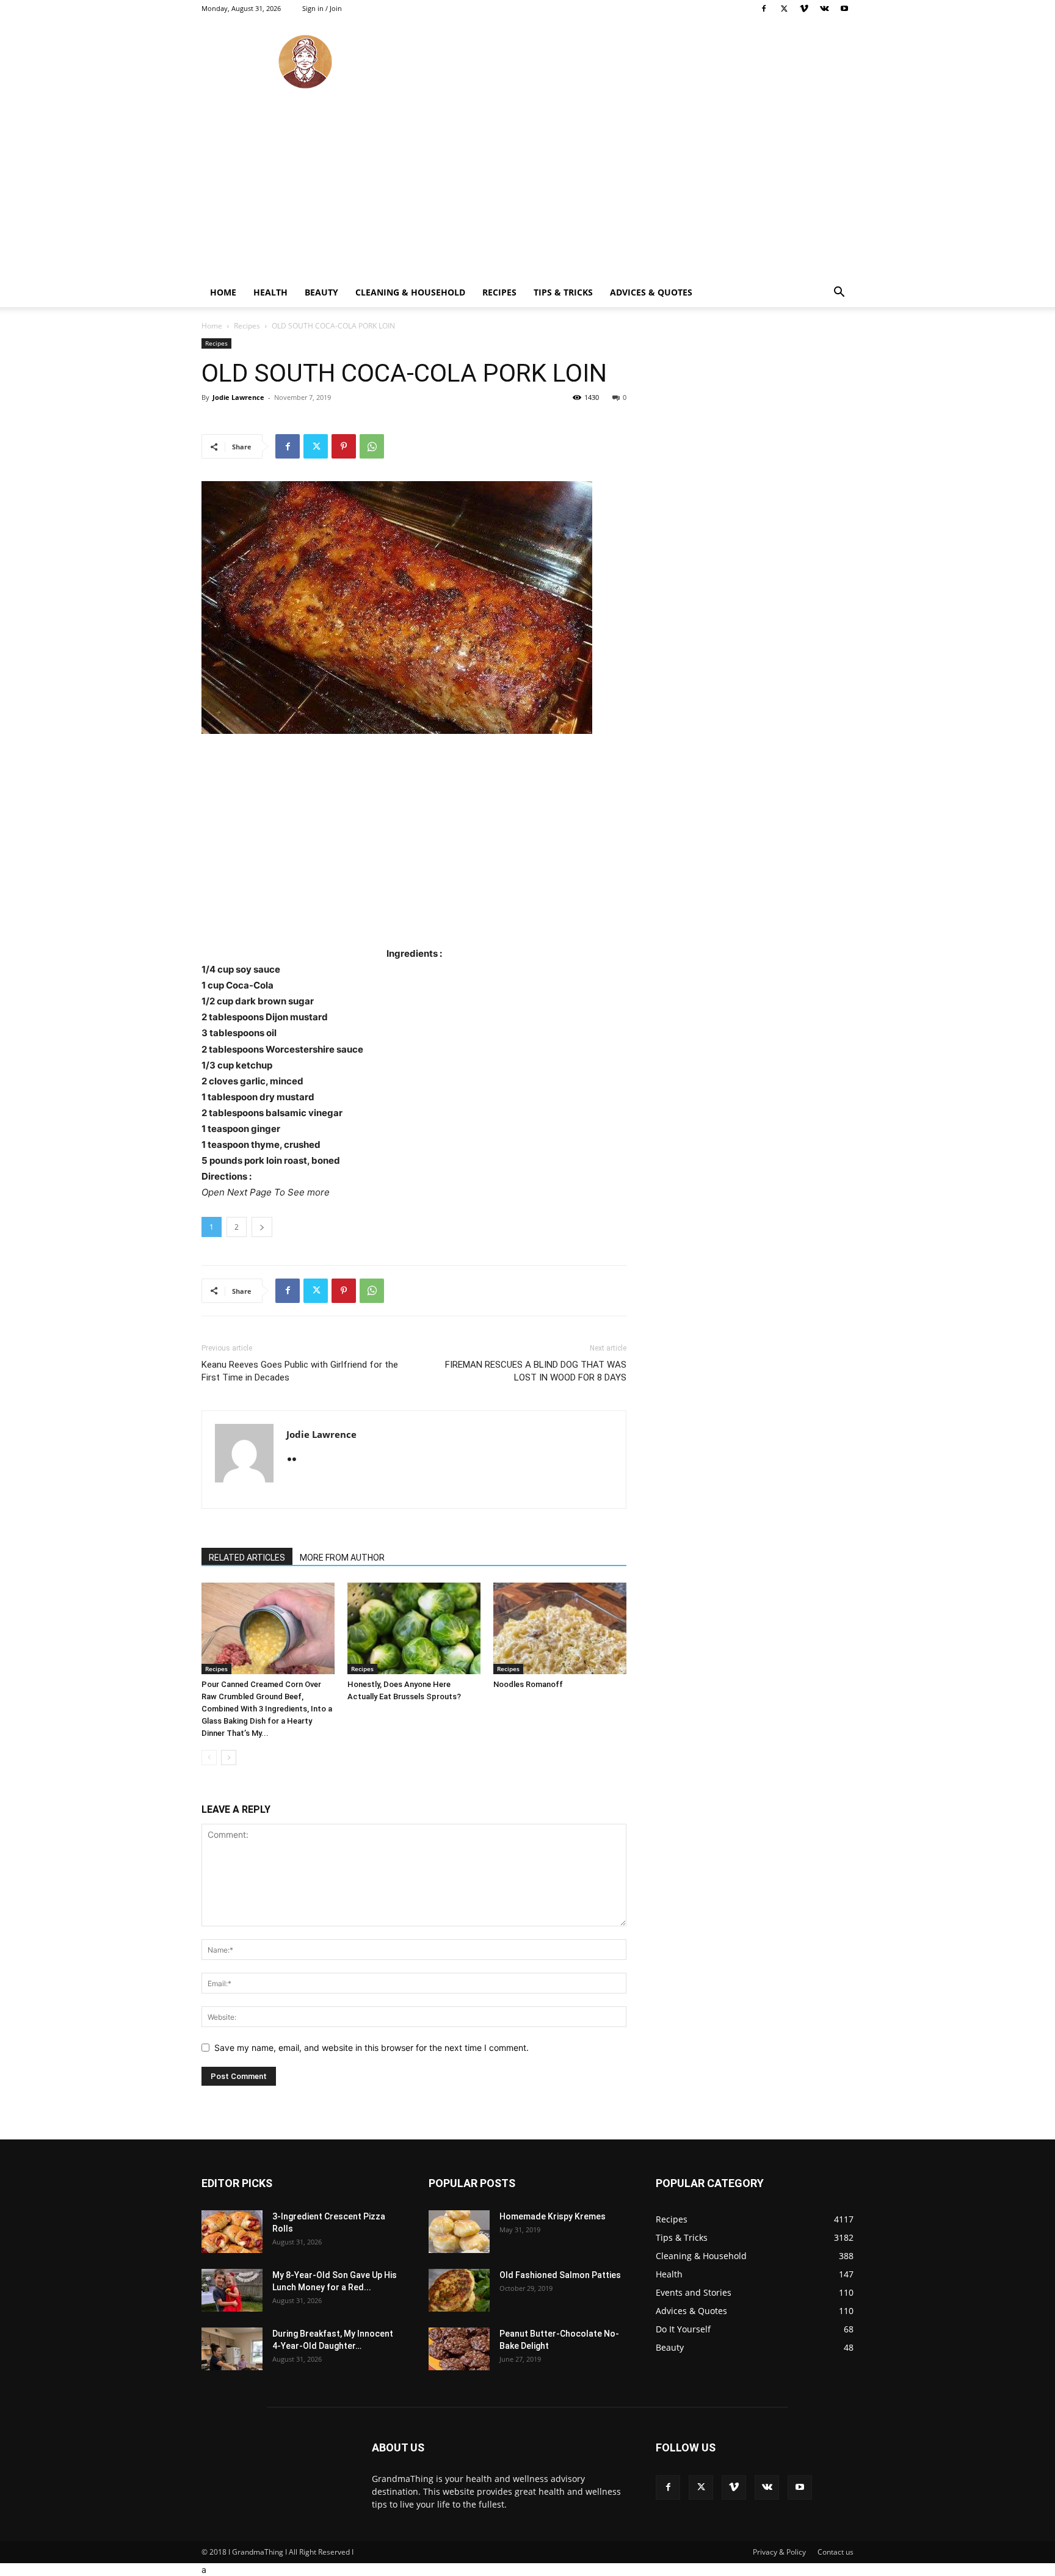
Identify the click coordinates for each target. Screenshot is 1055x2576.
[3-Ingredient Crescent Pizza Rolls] (232, 2232)
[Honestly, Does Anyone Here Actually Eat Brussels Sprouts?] (414, 1628)
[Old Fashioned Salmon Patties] (459, 2290)
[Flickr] (296, 1460)
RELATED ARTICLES (247, 1558)
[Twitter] (784, 9)
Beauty (321, 292)
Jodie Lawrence (238, 397)
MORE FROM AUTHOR (342, 1558)
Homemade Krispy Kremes (553, 2216)
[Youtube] (844, 9)
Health (270, 292)
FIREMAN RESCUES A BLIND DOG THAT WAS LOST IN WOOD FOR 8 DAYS (536, 1371)
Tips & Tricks (563, 292)
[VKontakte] (824, 9)
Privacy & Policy (779, 2552)
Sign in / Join (322, 8)
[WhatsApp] (372, 446)
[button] (839, 293)
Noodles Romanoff (528, 1684)
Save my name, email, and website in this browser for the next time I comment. (372, 2048)
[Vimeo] (804, 9)
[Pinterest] (344, 446)
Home (223, 292)
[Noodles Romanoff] (560, 1628)
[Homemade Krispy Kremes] (459, 2232)
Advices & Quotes (651, 292)
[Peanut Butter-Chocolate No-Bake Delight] (459, 2349)
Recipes (499, 292)
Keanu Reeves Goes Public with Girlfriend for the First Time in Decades (300, 1371)
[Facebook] (764, 9)
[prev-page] (209, 1758)
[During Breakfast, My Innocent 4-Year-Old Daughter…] (232, 2349)
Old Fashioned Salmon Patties (560, 2275)
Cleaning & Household (410, 292)
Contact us (836, 2552)
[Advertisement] (527, 186)
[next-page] (229, 1758)
